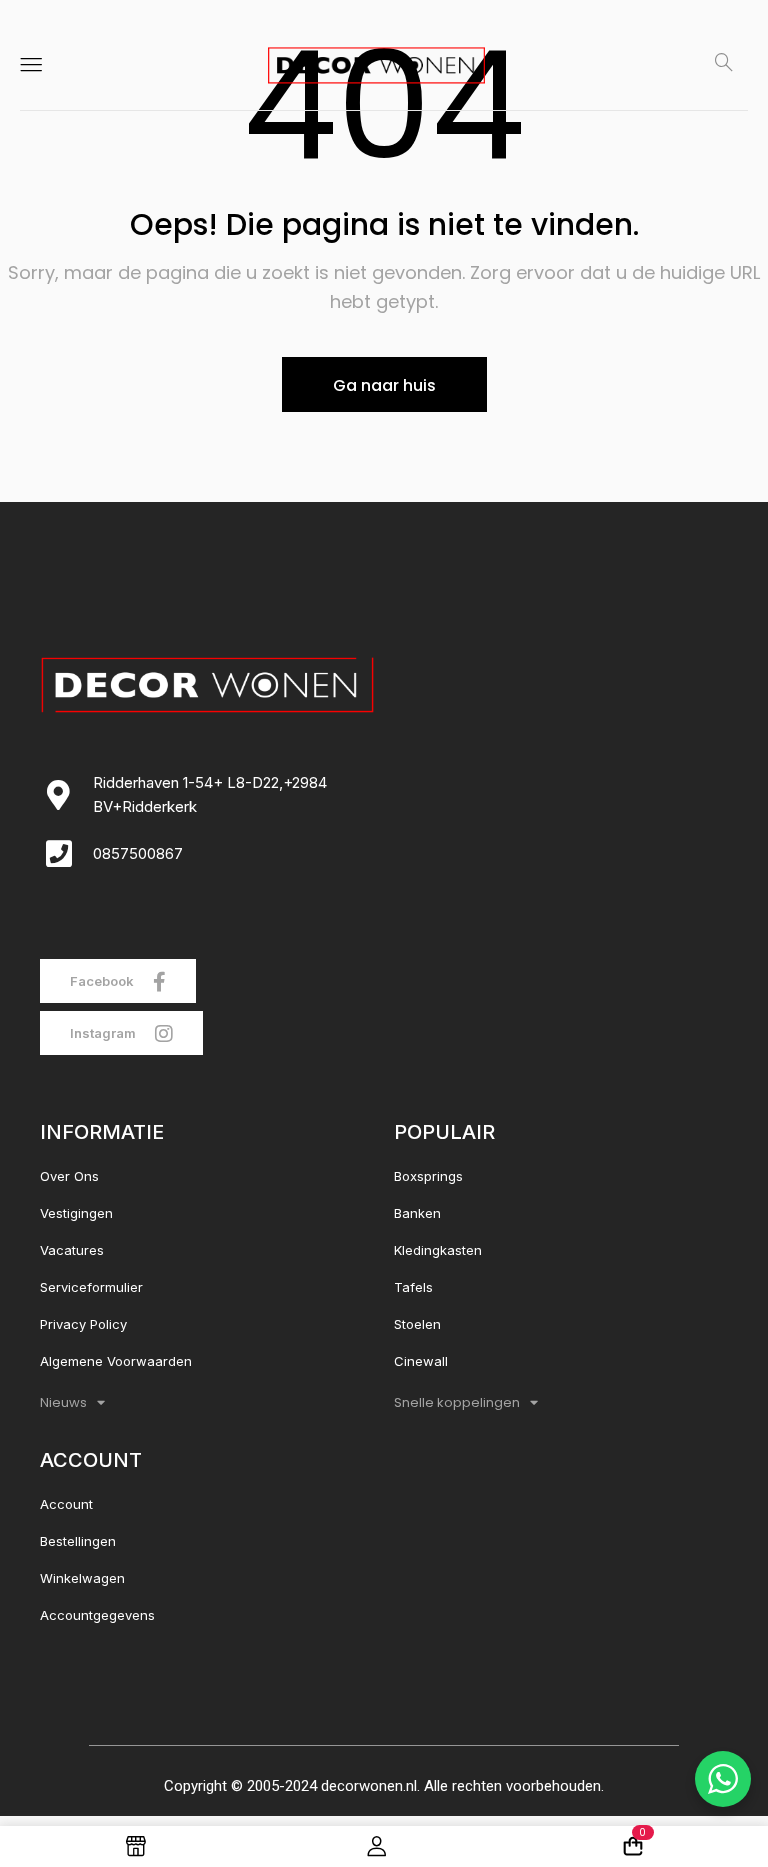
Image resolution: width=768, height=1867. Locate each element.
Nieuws (63, 1402)
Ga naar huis (384, 385)
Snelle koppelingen (457, 1402)
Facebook (103, 981)
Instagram (104, 1033)
